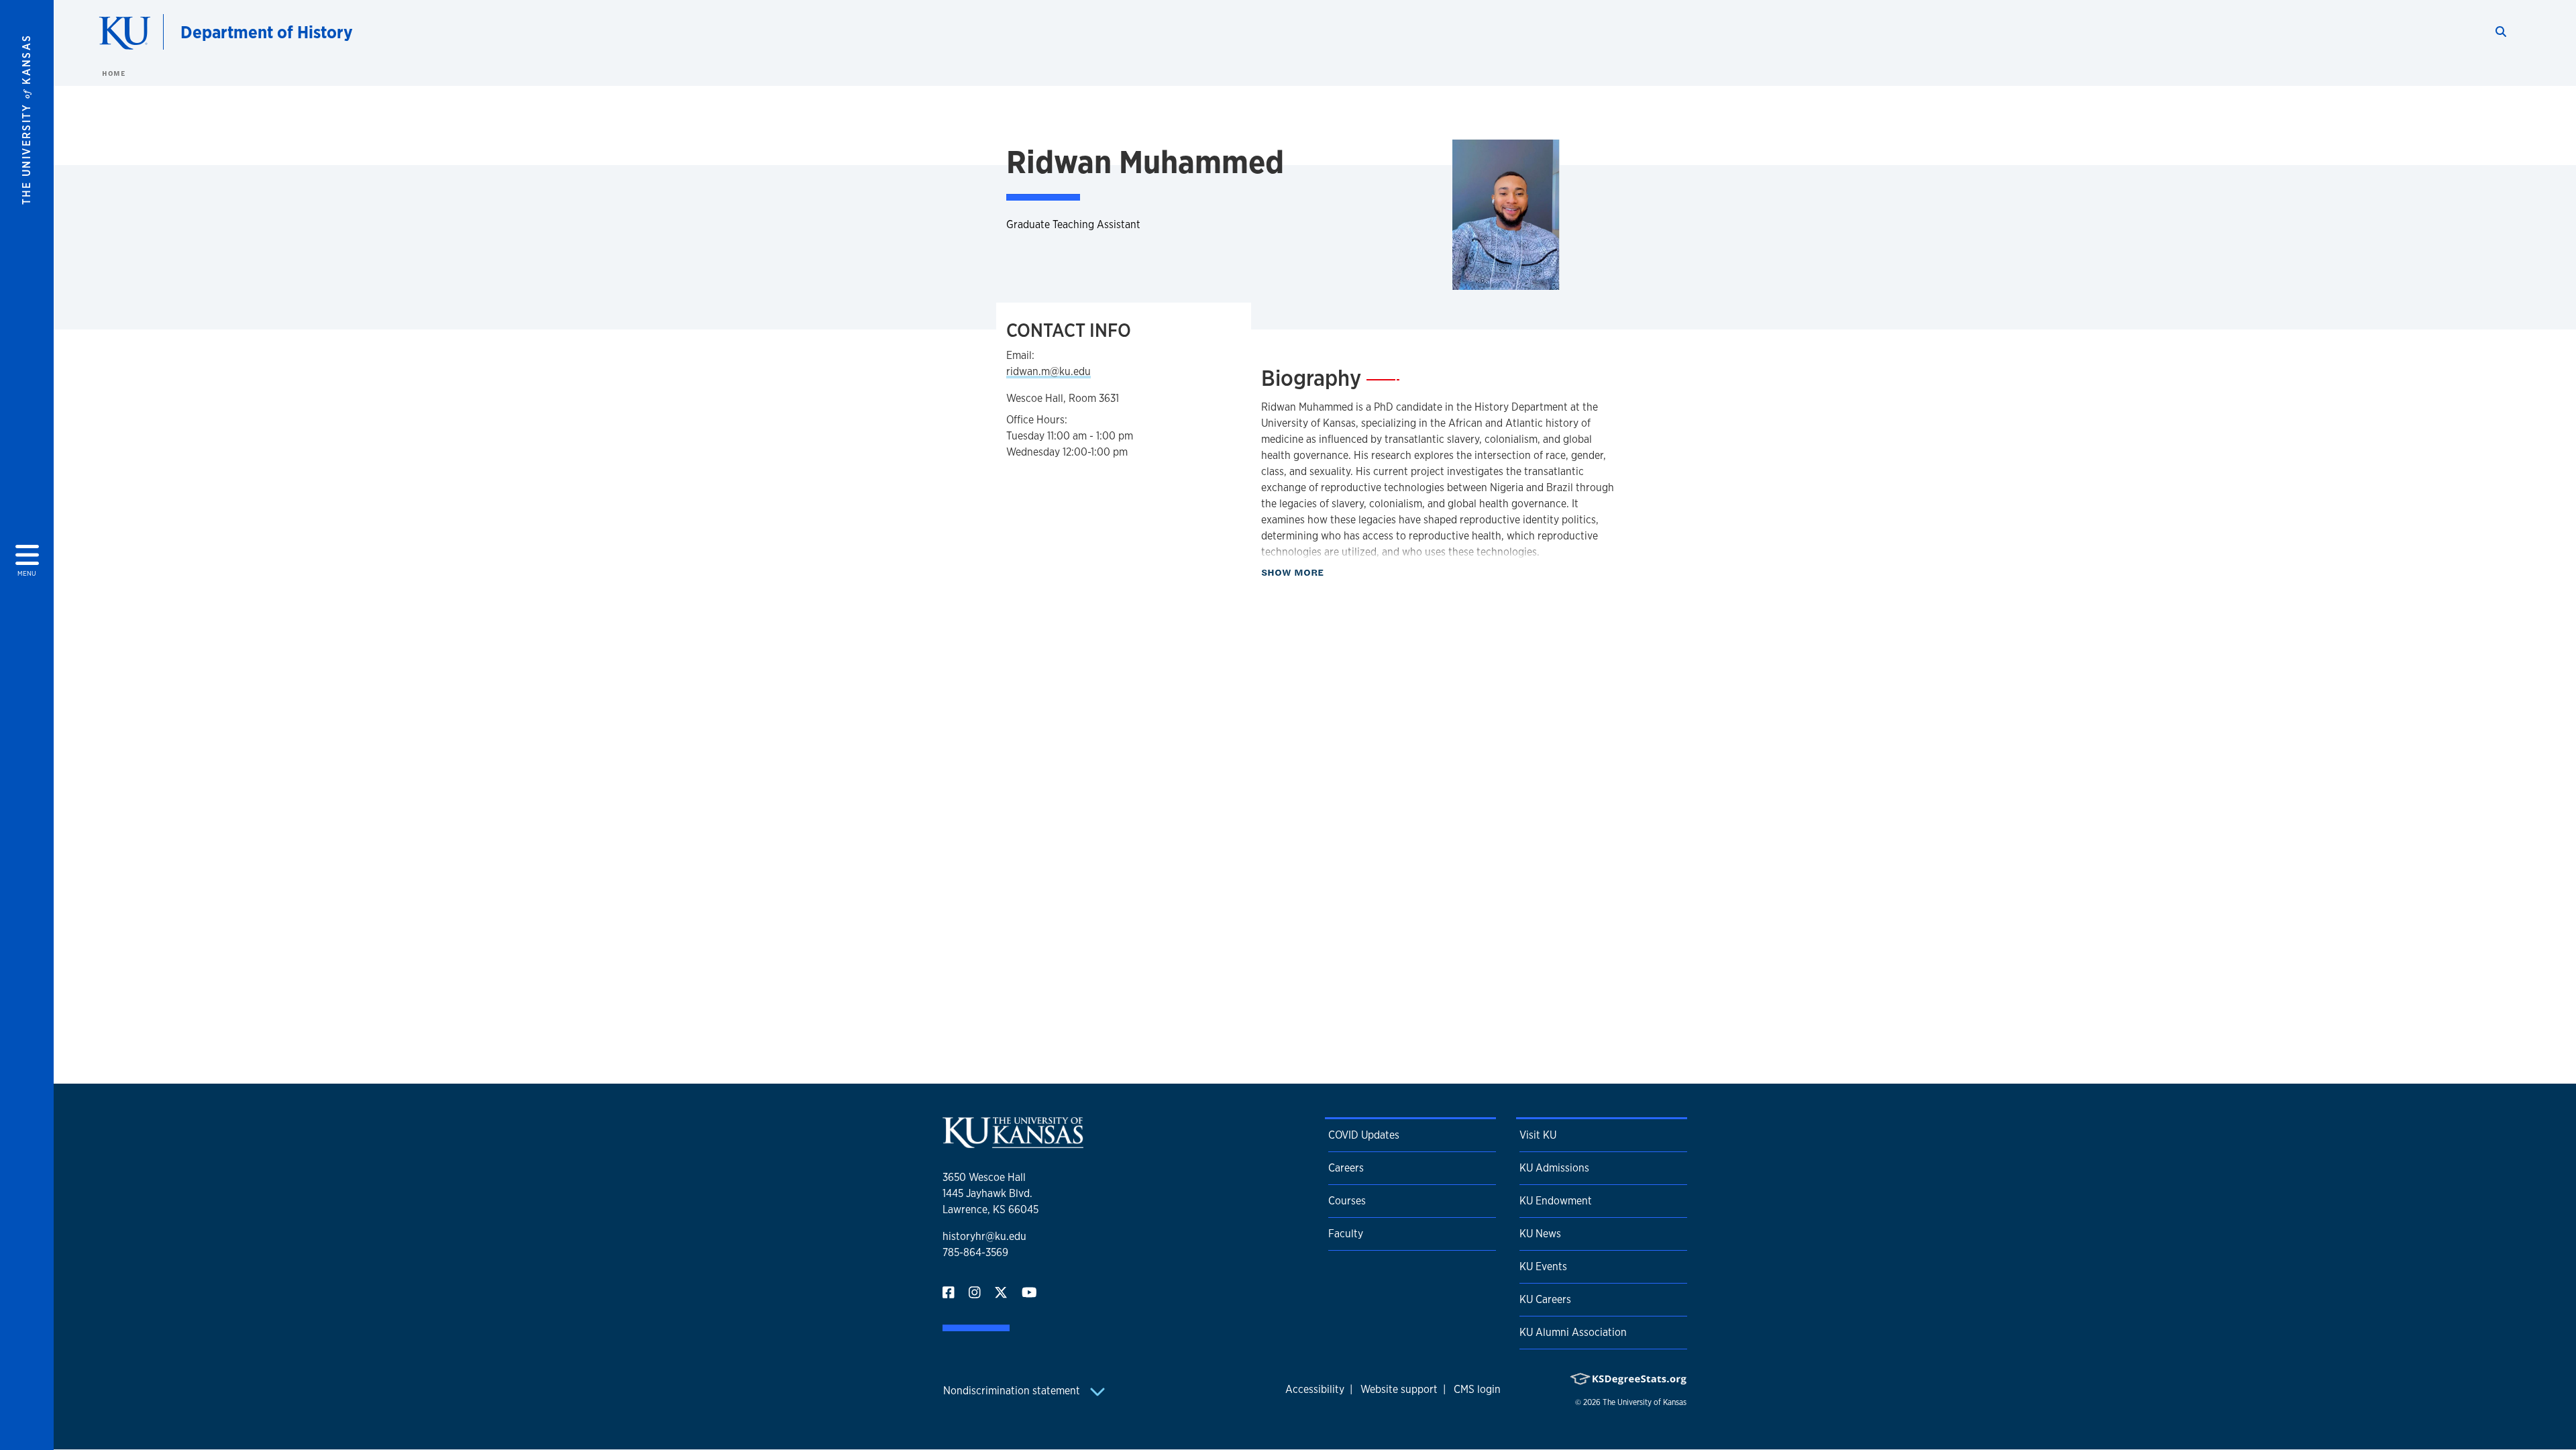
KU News (1540, 1234)
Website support (1399, 1389)
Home (113, 73)
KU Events (1543, 1266)
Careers (1346, 1168)
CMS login (1477, 1389)
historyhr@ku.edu (984, 1236)
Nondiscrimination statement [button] (1013, 1391)
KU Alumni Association (1573, 1332)
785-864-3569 (975, 1252)
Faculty (1346, 1234)
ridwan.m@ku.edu (1049, 371)
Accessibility (1315, 1389)
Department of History (267, 32)
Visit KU (1538, 1135)
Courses (1347, 1201)
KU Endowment (1556, 1201)
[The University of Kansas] (1013, 1142)
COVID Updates (1364, 1135)
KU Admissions (1554, 1168)
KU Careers (1545, 1299)
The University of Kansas (1645, 1402)
